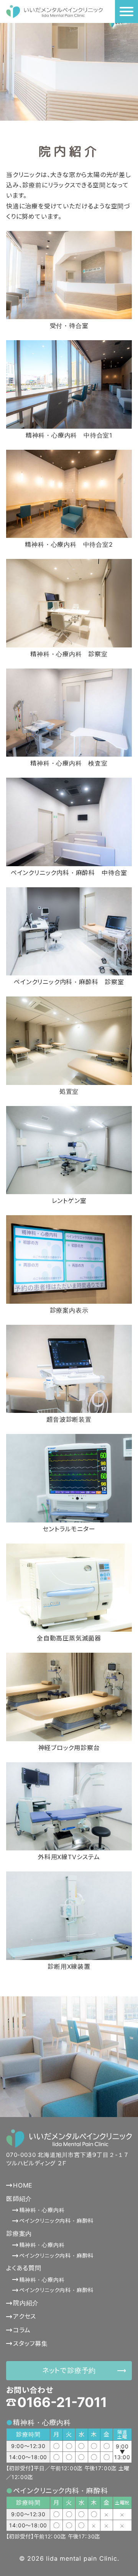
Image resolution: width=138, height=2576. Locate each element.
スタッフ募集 (30, 2343)
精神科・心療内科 (42, 2210)
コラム (22, 2330)
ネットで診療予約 (69, 2370)
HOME (23, 2185)
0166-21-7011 (62, 2402)
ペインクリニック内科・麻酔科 (56, 2221)
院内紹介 (26, 2303)
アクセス (25, 2316)
